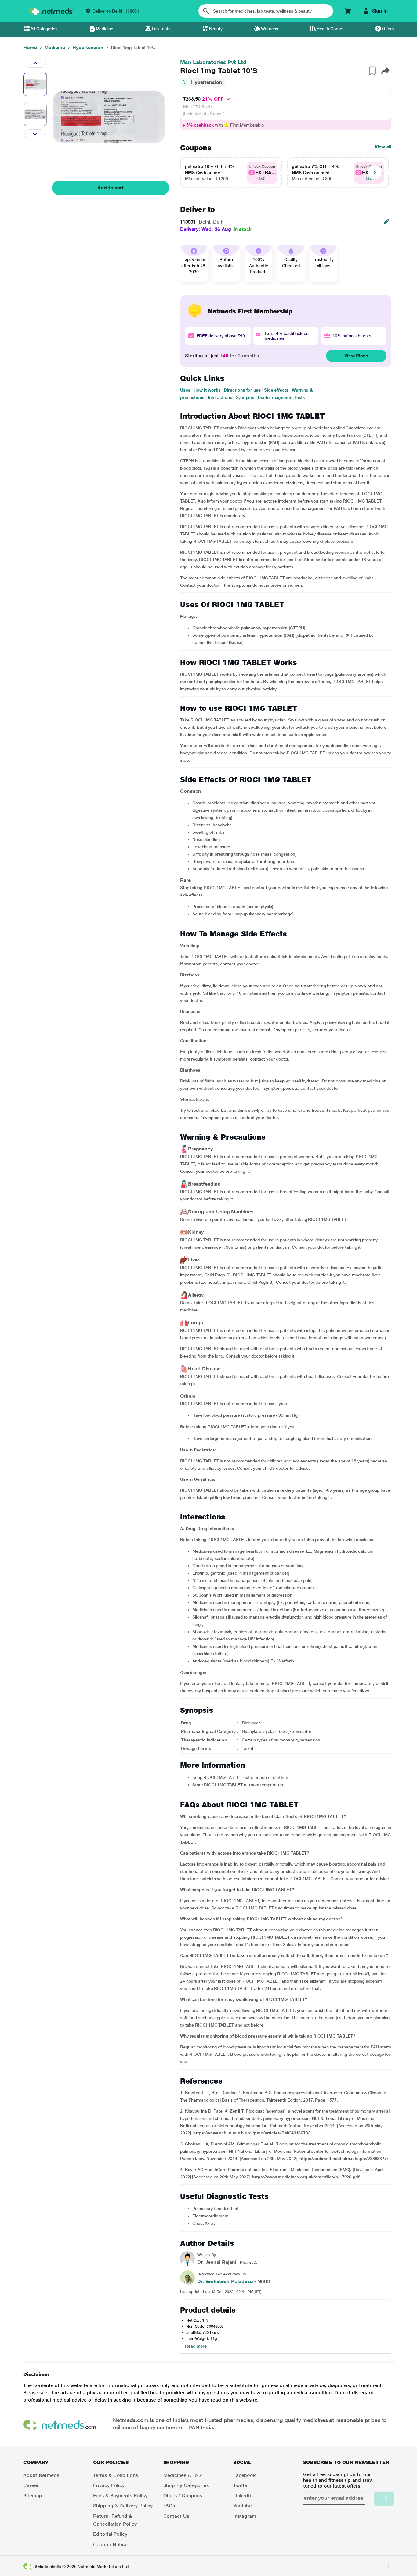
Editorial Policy (110, 2534)
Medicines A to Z (183, 2475)
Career (31, 2485)
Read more (196, 2346)
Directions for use (242, 390)
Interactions (220, 397)
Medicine (105, 29)
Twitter (241, 2485)
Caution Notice (110, 2544)
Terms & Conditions (116, 2475)
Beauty (216, 29)
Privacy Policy (109, 2485)
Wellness (270, 29)
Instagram (245, 2516)
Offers (388, 29)
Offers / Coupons (183, 2496)
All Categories (44, 29)
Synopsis (245, 397)
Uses (185, 390)
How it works (207, 390)
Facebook (245, 2475)
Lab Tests (161, 29)
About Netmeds (41, 2475)
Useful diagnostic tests (281, 397)
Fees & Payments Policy (120, 2496)
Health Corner (330, 29)
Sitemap (33, 2496)
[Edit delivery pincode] (386, 222)
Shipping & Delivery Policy (123, 2506)
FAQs (169, 2506)
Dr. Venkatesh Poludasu (225, 2281)
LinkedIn (243, 2496)
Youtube (243, 2506)
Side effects (276, 390)
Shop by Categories (186, 2485)
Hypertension (207, 82)
